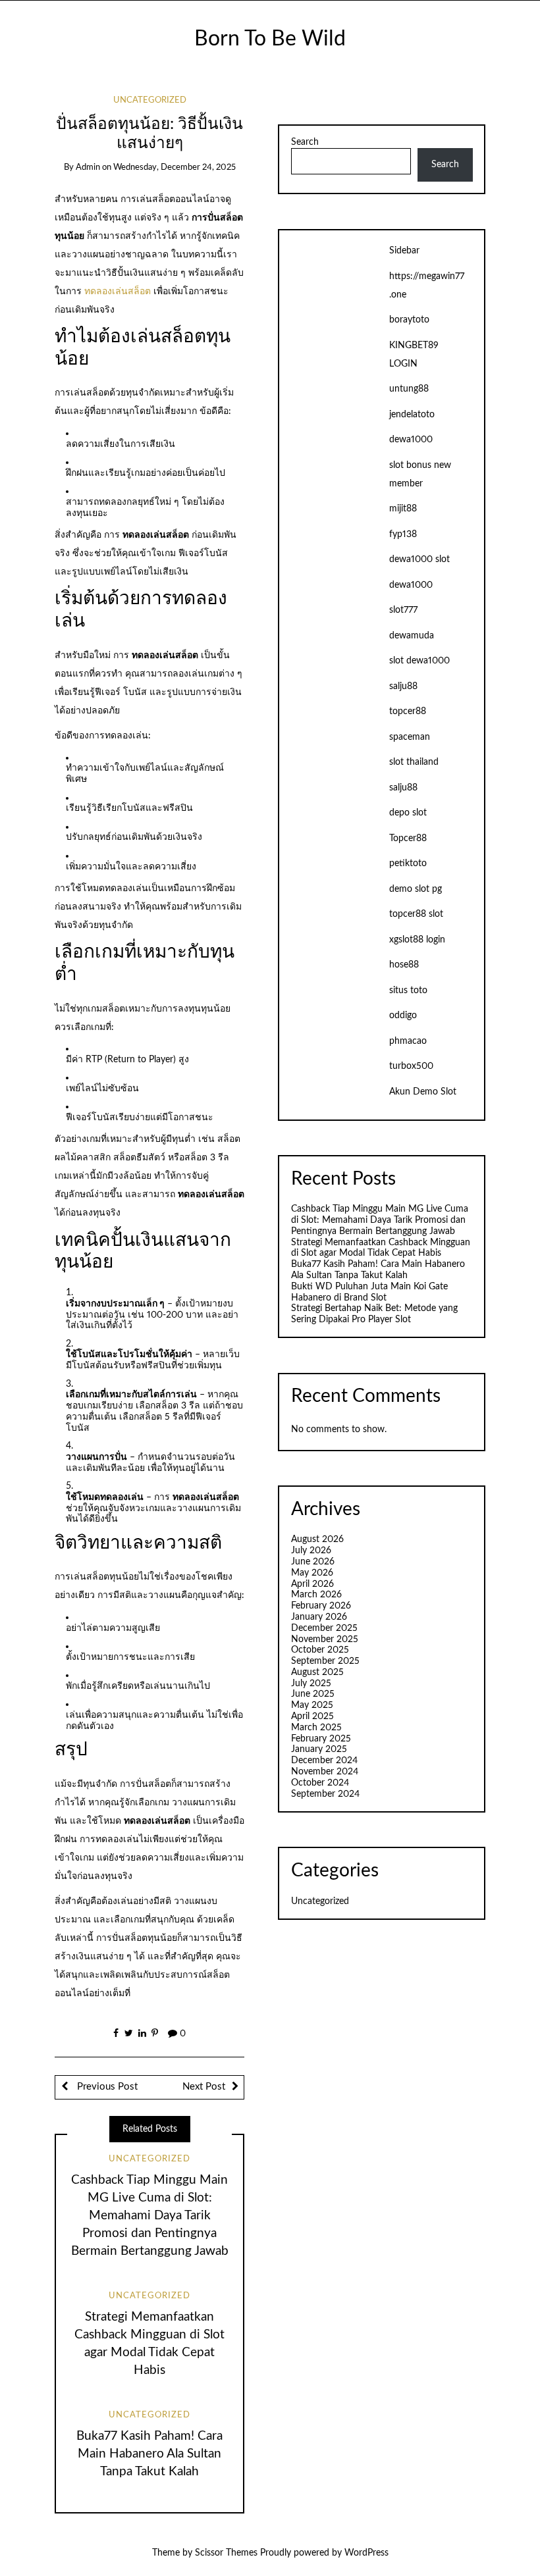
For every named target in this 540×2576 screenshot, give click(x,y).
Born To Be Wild (270, 39)
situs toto (408, 991)
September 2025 (325, 1661)
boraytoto (409, 320)
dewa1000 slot (419, 559)
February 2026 (321, 1606)
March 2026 (316, 1595)
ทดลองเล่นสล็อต (118, 292)
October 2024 (320, 1783)
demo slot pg (416, 889)
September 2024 (325, 1794)
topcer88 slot (416, 914)
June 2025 (313, 1694)
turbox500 (411, 1066)
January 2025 (319, 1749)
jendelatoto (412, 415)
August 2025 (317, 1672)
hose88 (404, 965)
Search (305, 142)
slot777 (403, 610)
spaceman (410, 737)
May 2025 (312, 1705)
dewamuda (412, 636)
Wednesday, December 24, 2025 (175, 167)
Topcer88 (408, 838)
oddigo (403, 1016)
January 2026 (319, 1617)
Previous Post (106, 2087)
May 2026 (312, 1573)
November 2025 (325, 1639)
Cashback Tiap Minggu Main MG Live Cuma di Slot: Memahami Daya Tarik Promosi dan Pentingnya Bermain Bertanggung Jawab (150, 2216)
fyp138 (403, 534)
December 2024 (324, 1761)
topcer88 (408, 711)
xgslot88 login (417, 940)
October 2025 (320, 1650)
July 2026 (311, 1551)
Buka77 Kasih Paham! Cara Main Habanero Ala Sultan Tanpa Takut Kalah (149, 2454)
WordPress (366, 2553)
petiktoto (408, 863)
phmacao (408, 1041)
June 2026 (313, 1562)
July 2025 (311, 1684)
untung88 (409, 389)
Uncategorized (150, 100)
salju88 (403, 686)
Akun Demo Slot (423, 1092)
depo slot (408, 813)
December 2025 (324, 1628)
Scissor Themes (226, 2553)
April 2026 (312, 1584)
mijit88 (403, 509)
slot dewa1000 (419, 661)
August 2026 (317, 1539)
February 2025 (321, 1739)
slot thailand (414, 762)
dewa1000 (411, 440)
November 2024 (325, 1772)
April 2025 (312, 1716)
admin (88, 167)
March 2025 (316, 1728)
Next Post (204, 2087)
